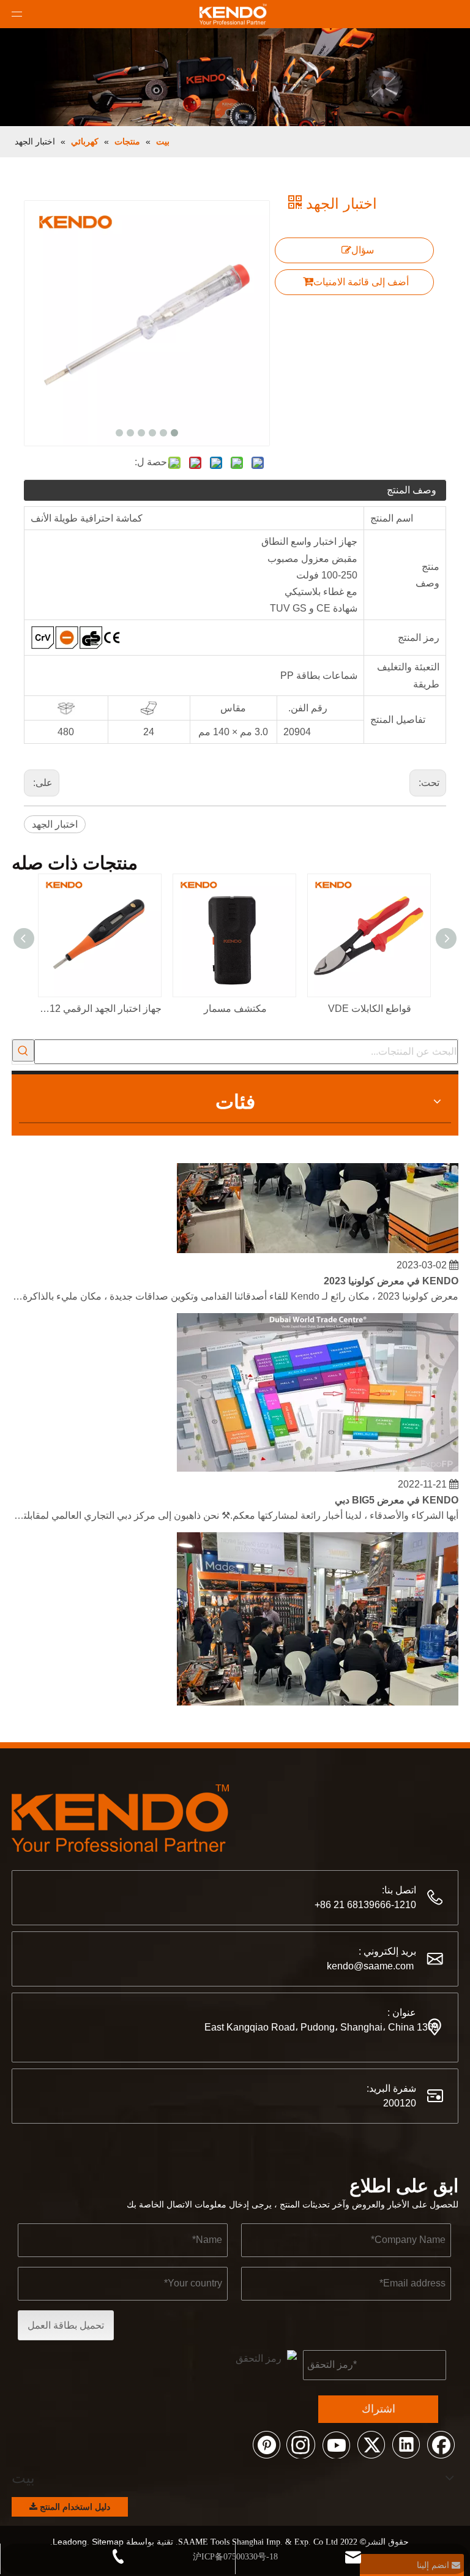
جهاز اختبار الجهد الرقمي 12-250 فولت (100, 1009)
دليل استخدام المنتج (74, 2507)
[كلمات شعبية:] (23, 1050)
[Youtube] (336, 2444)
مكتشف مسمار (235, 1009)
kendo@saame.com (370, 1966)
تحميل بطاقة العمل (66, 2325)
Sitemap (108, 2542)
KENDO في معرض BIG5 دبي (397, 1493)
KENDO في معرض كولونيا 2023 (391, 1274)
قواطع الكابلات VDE (370, 1009)
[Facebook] (441, 2444)
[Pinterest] (266, 2444)
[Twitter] (371, 2444)
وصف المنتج (412, 490)
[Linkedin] (406, 2444)
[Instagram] (301, 2444)
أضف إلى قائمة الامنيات (361, 282)
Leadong (70, 2542)
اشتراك (379, 2409)
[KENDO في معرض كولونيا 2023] (318, 1242)
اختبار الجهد (55, 824)
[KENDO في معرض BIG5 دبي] (318, 1461)
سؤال (363, 250)
